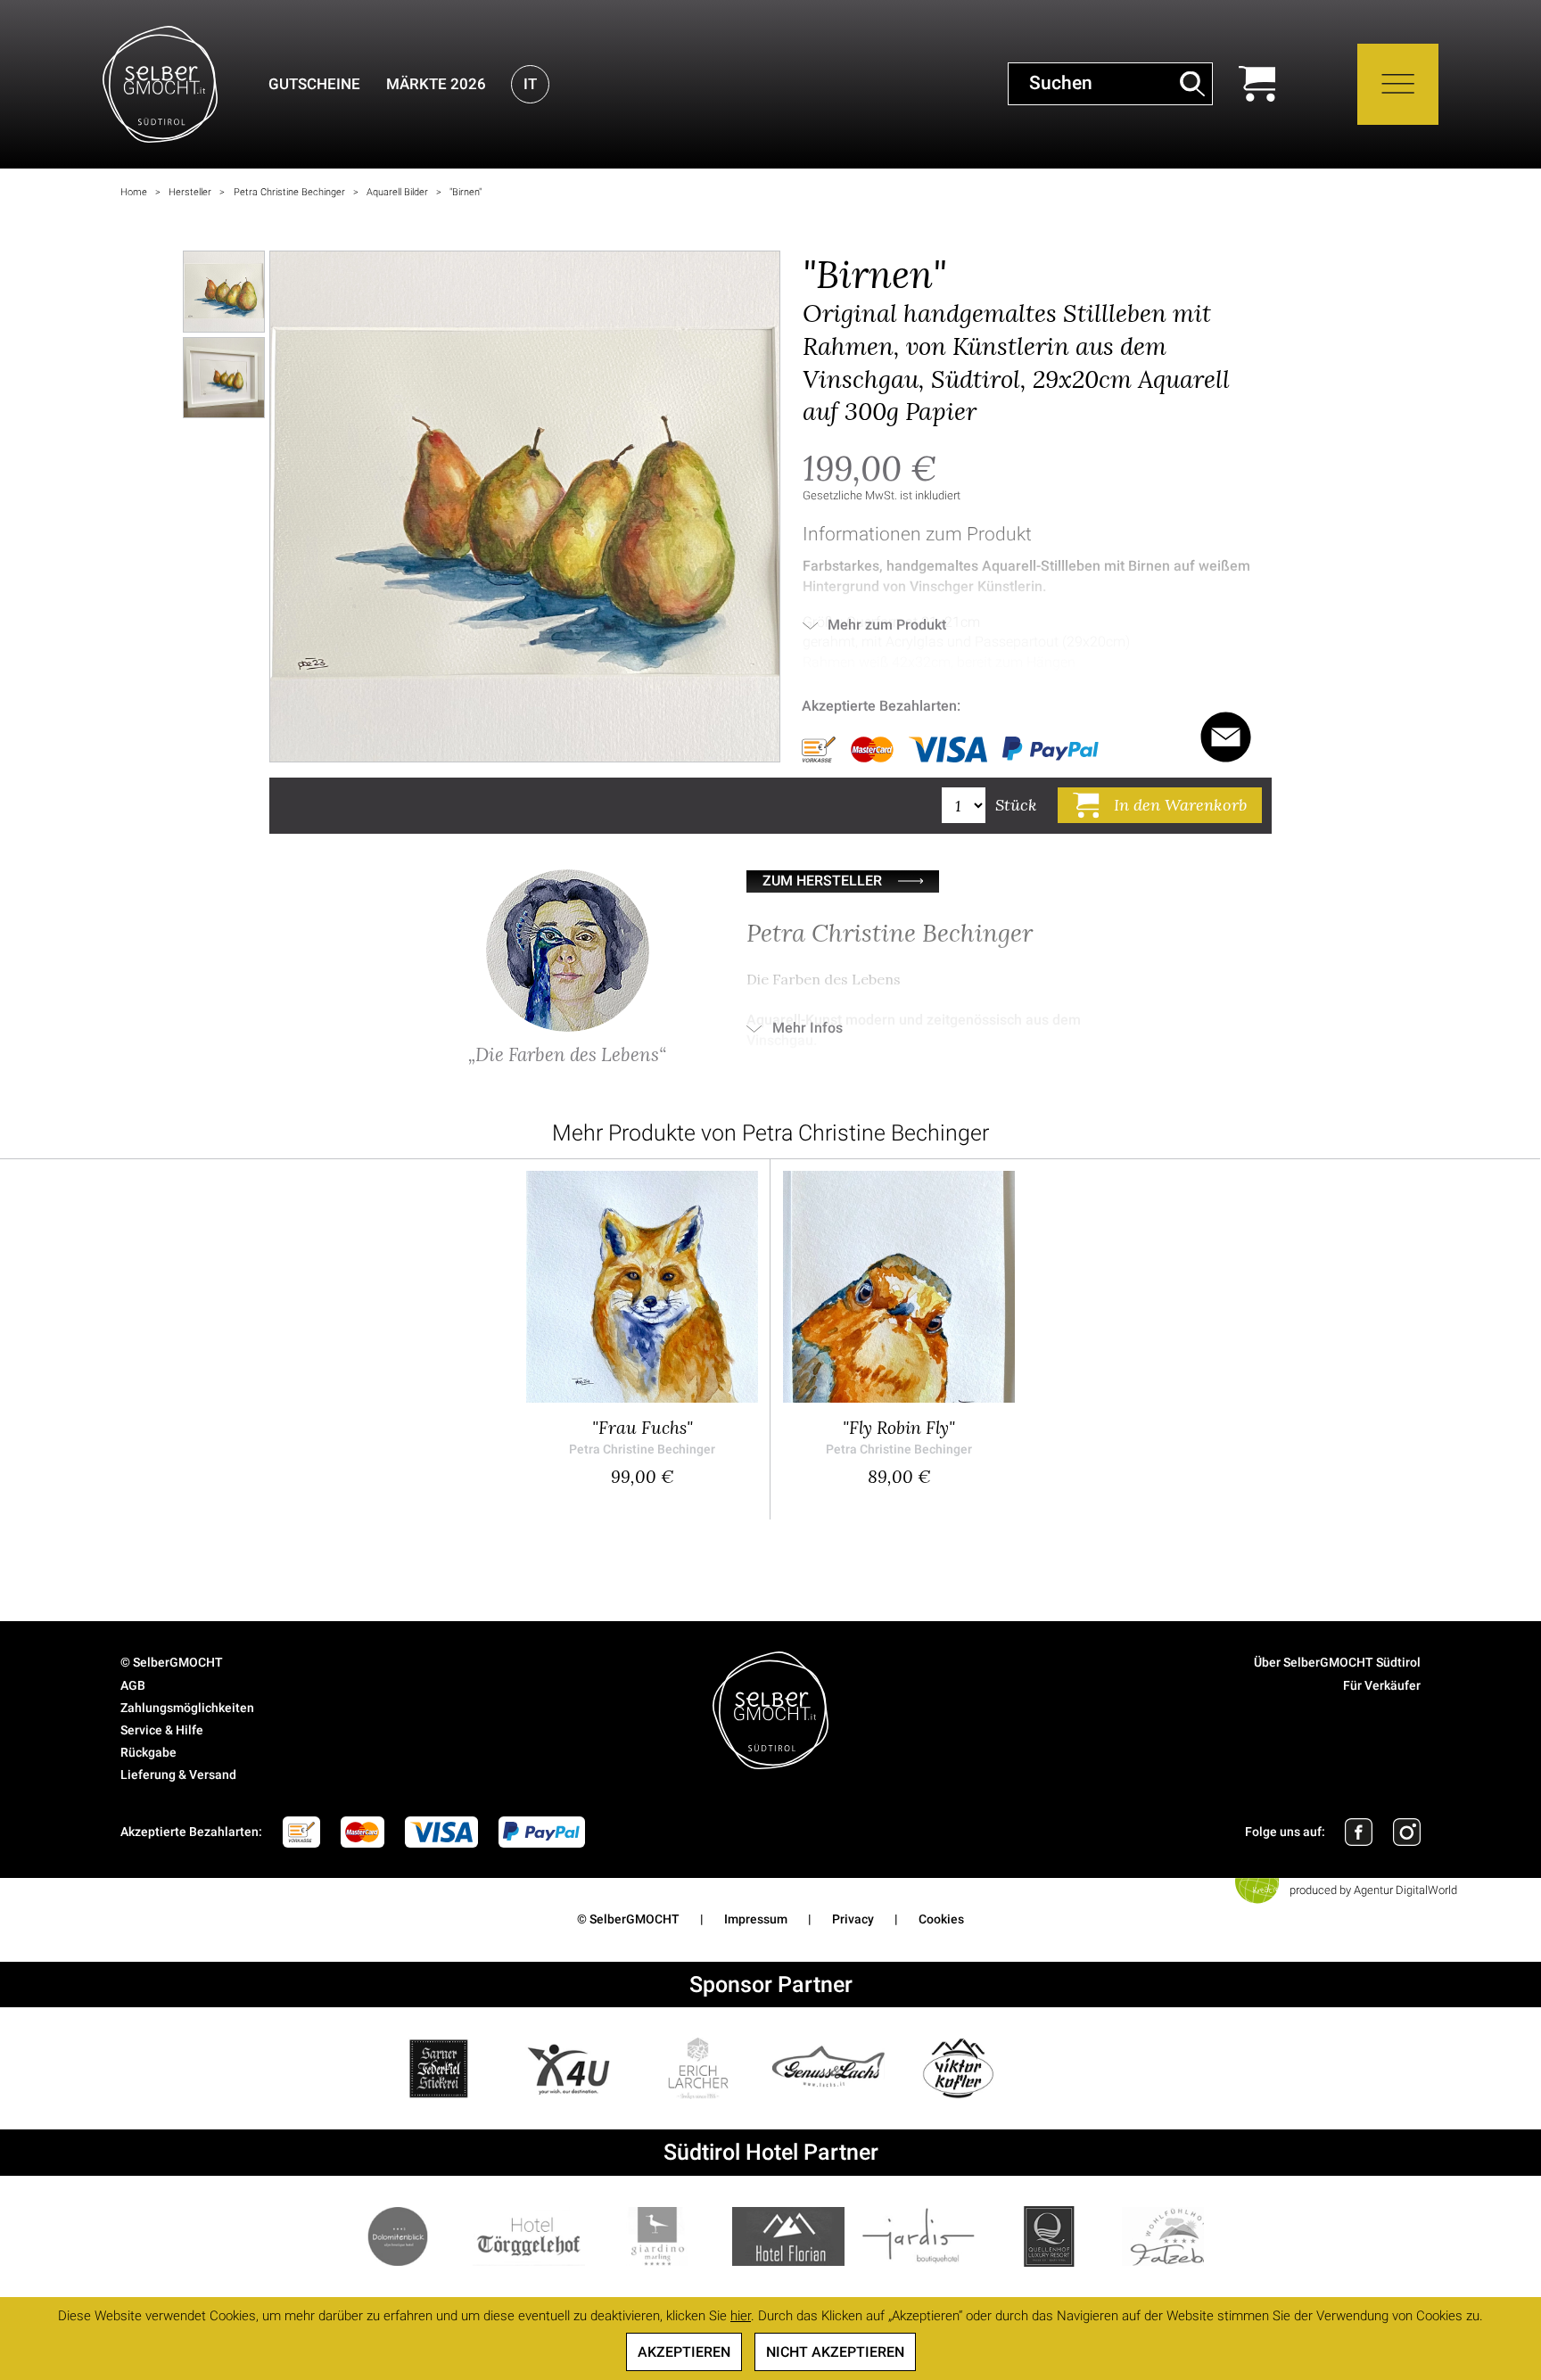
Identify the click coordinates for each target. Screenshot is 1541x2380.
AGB (133, 1685)
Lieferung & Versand (178, 1775)
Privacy (853, 1919)
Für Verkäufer (1382, 1685)
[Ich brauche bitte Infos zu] (1226, 737)
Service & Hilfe (162, 1730)
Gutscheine (314, 84)
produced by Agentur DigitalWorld (1373, 1890)
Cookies (941, 1919)
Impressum (756, 1919)
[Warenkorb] (1257, 84)
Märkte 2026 (436, 84)
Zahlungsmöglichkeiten (187, 1708)
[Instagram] (1407, 1832)
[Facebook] (1359, 1832)
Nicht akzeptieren (835, 2352)
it (530, 84)
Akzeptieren (684, 2352)
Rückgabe (148, 1752)
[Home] (160, 84)
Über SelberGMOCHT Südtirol (1337, 1662)
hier (741, 2316)
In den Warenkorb (1180, 805)
